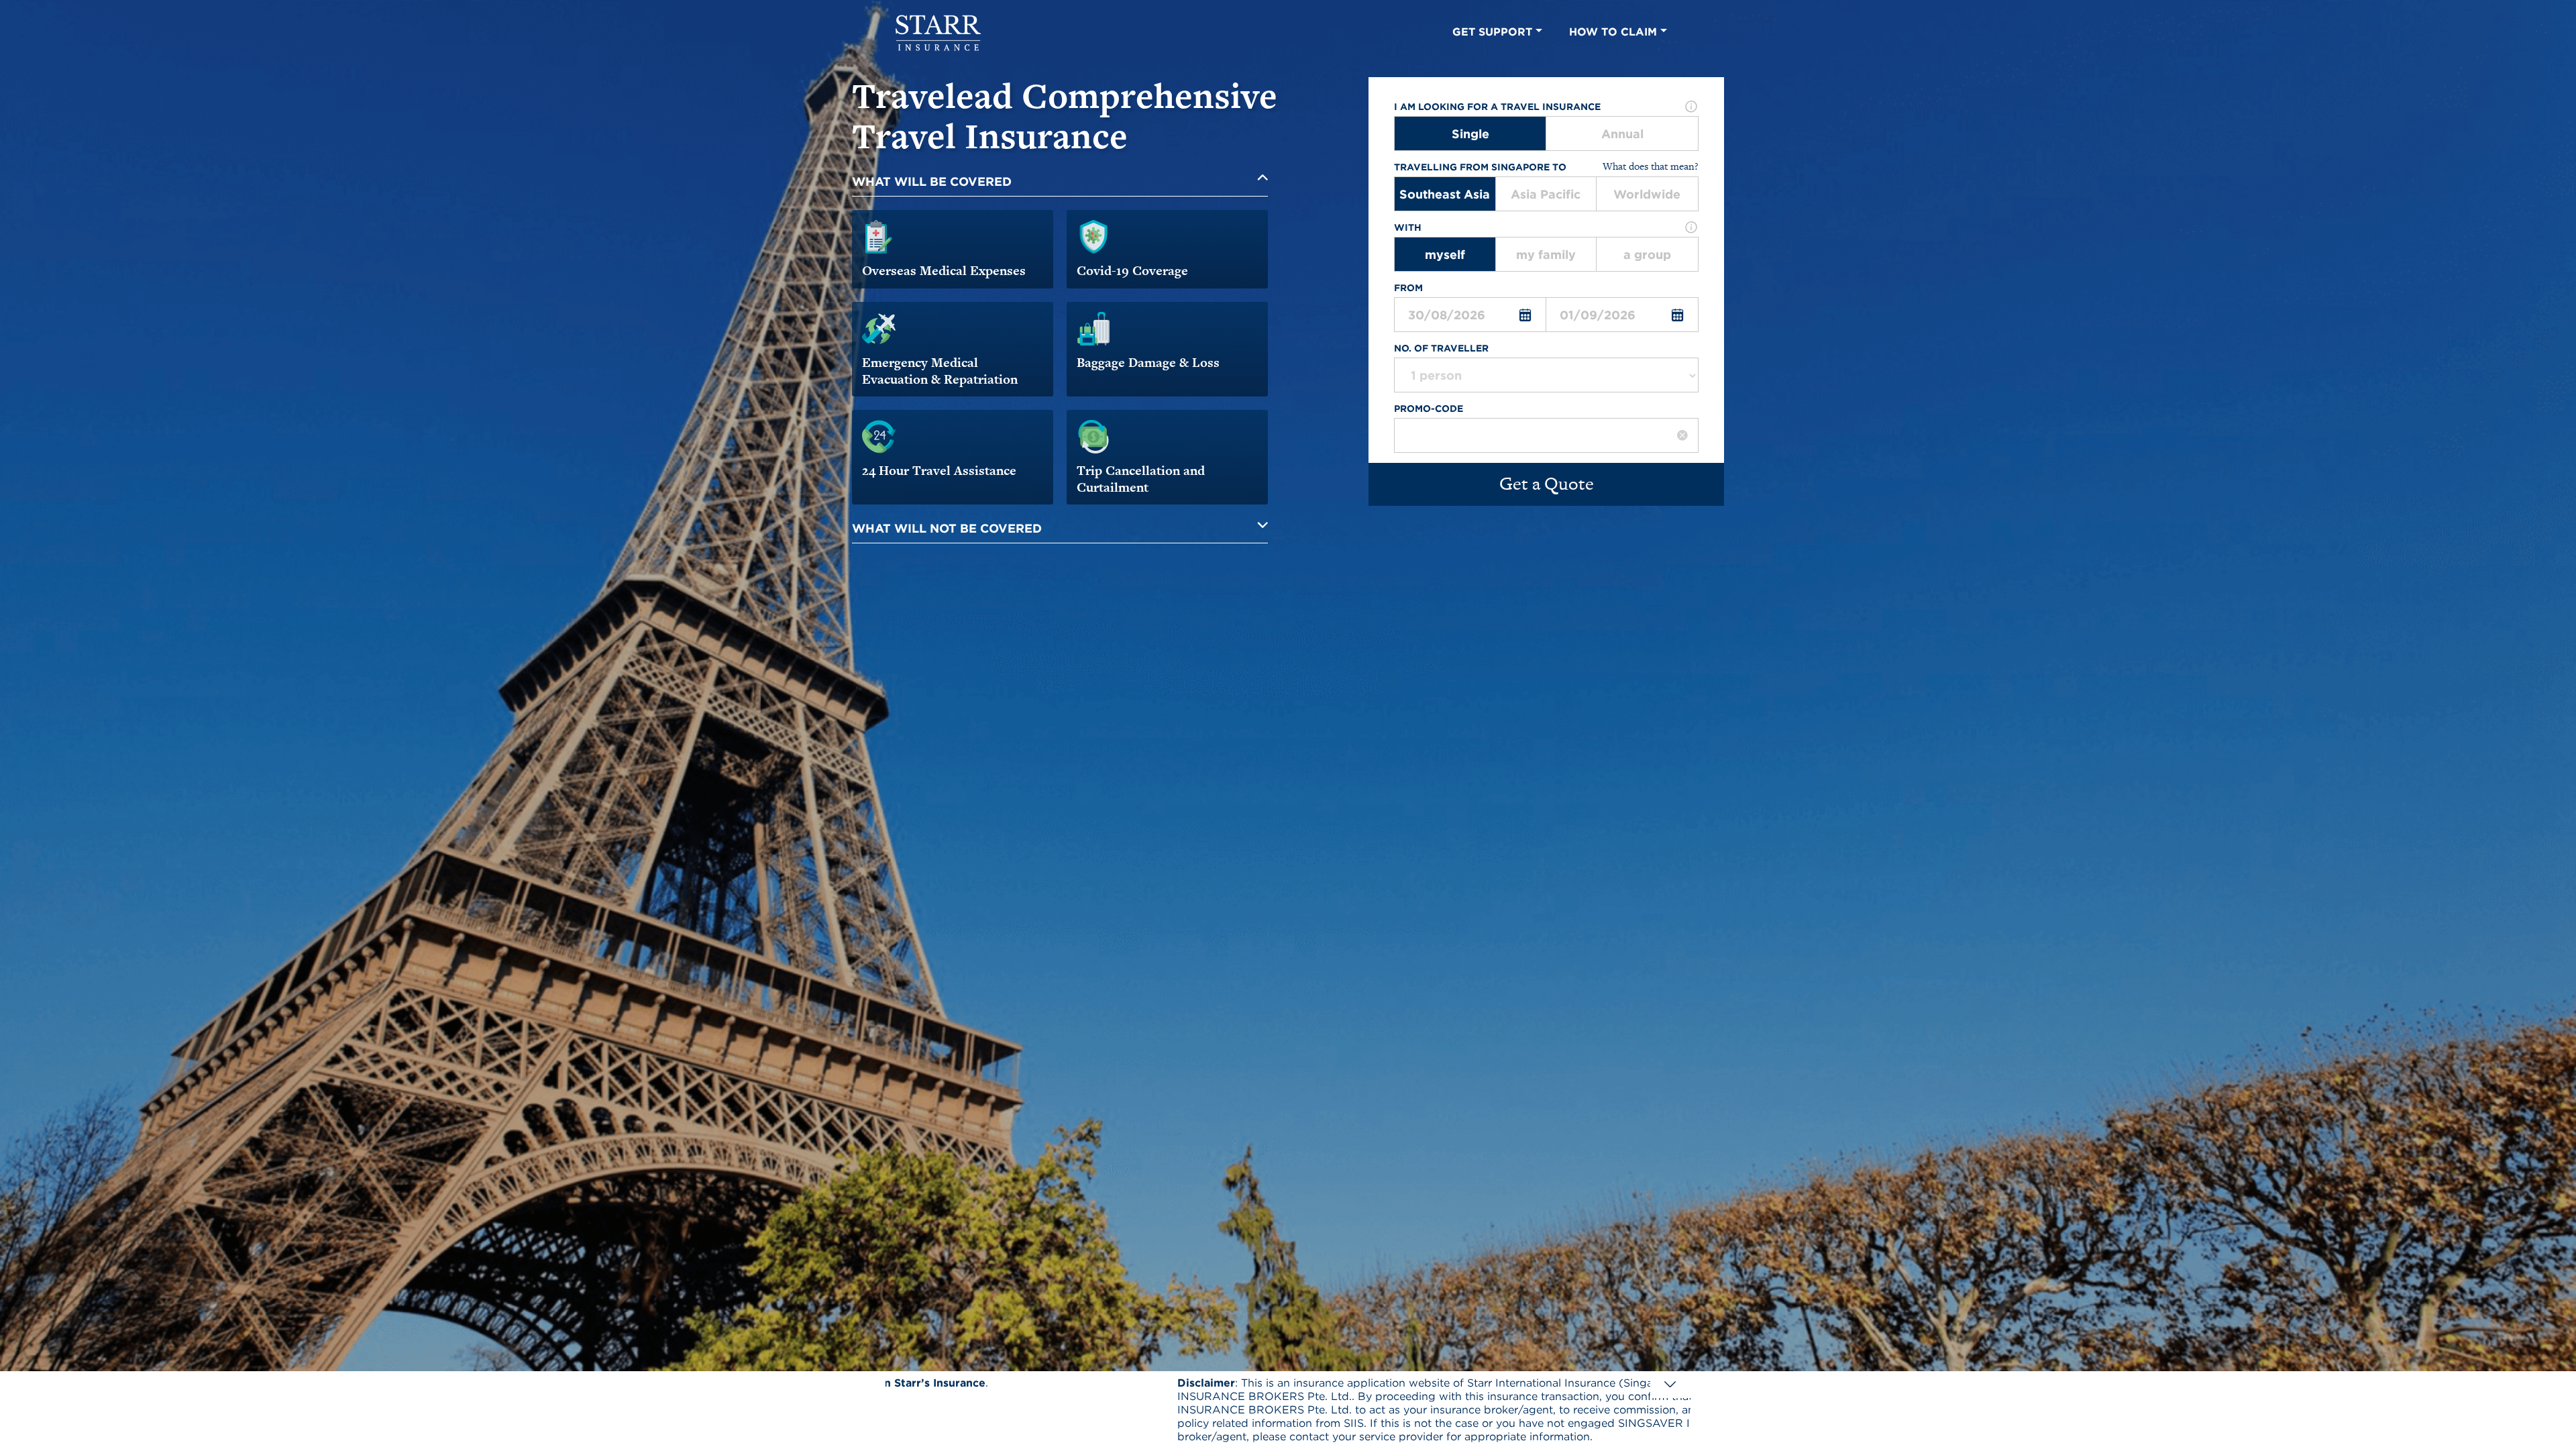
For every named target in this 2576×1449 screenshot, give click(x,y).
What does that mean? (1651, 167)
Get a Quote (1547, 484)
